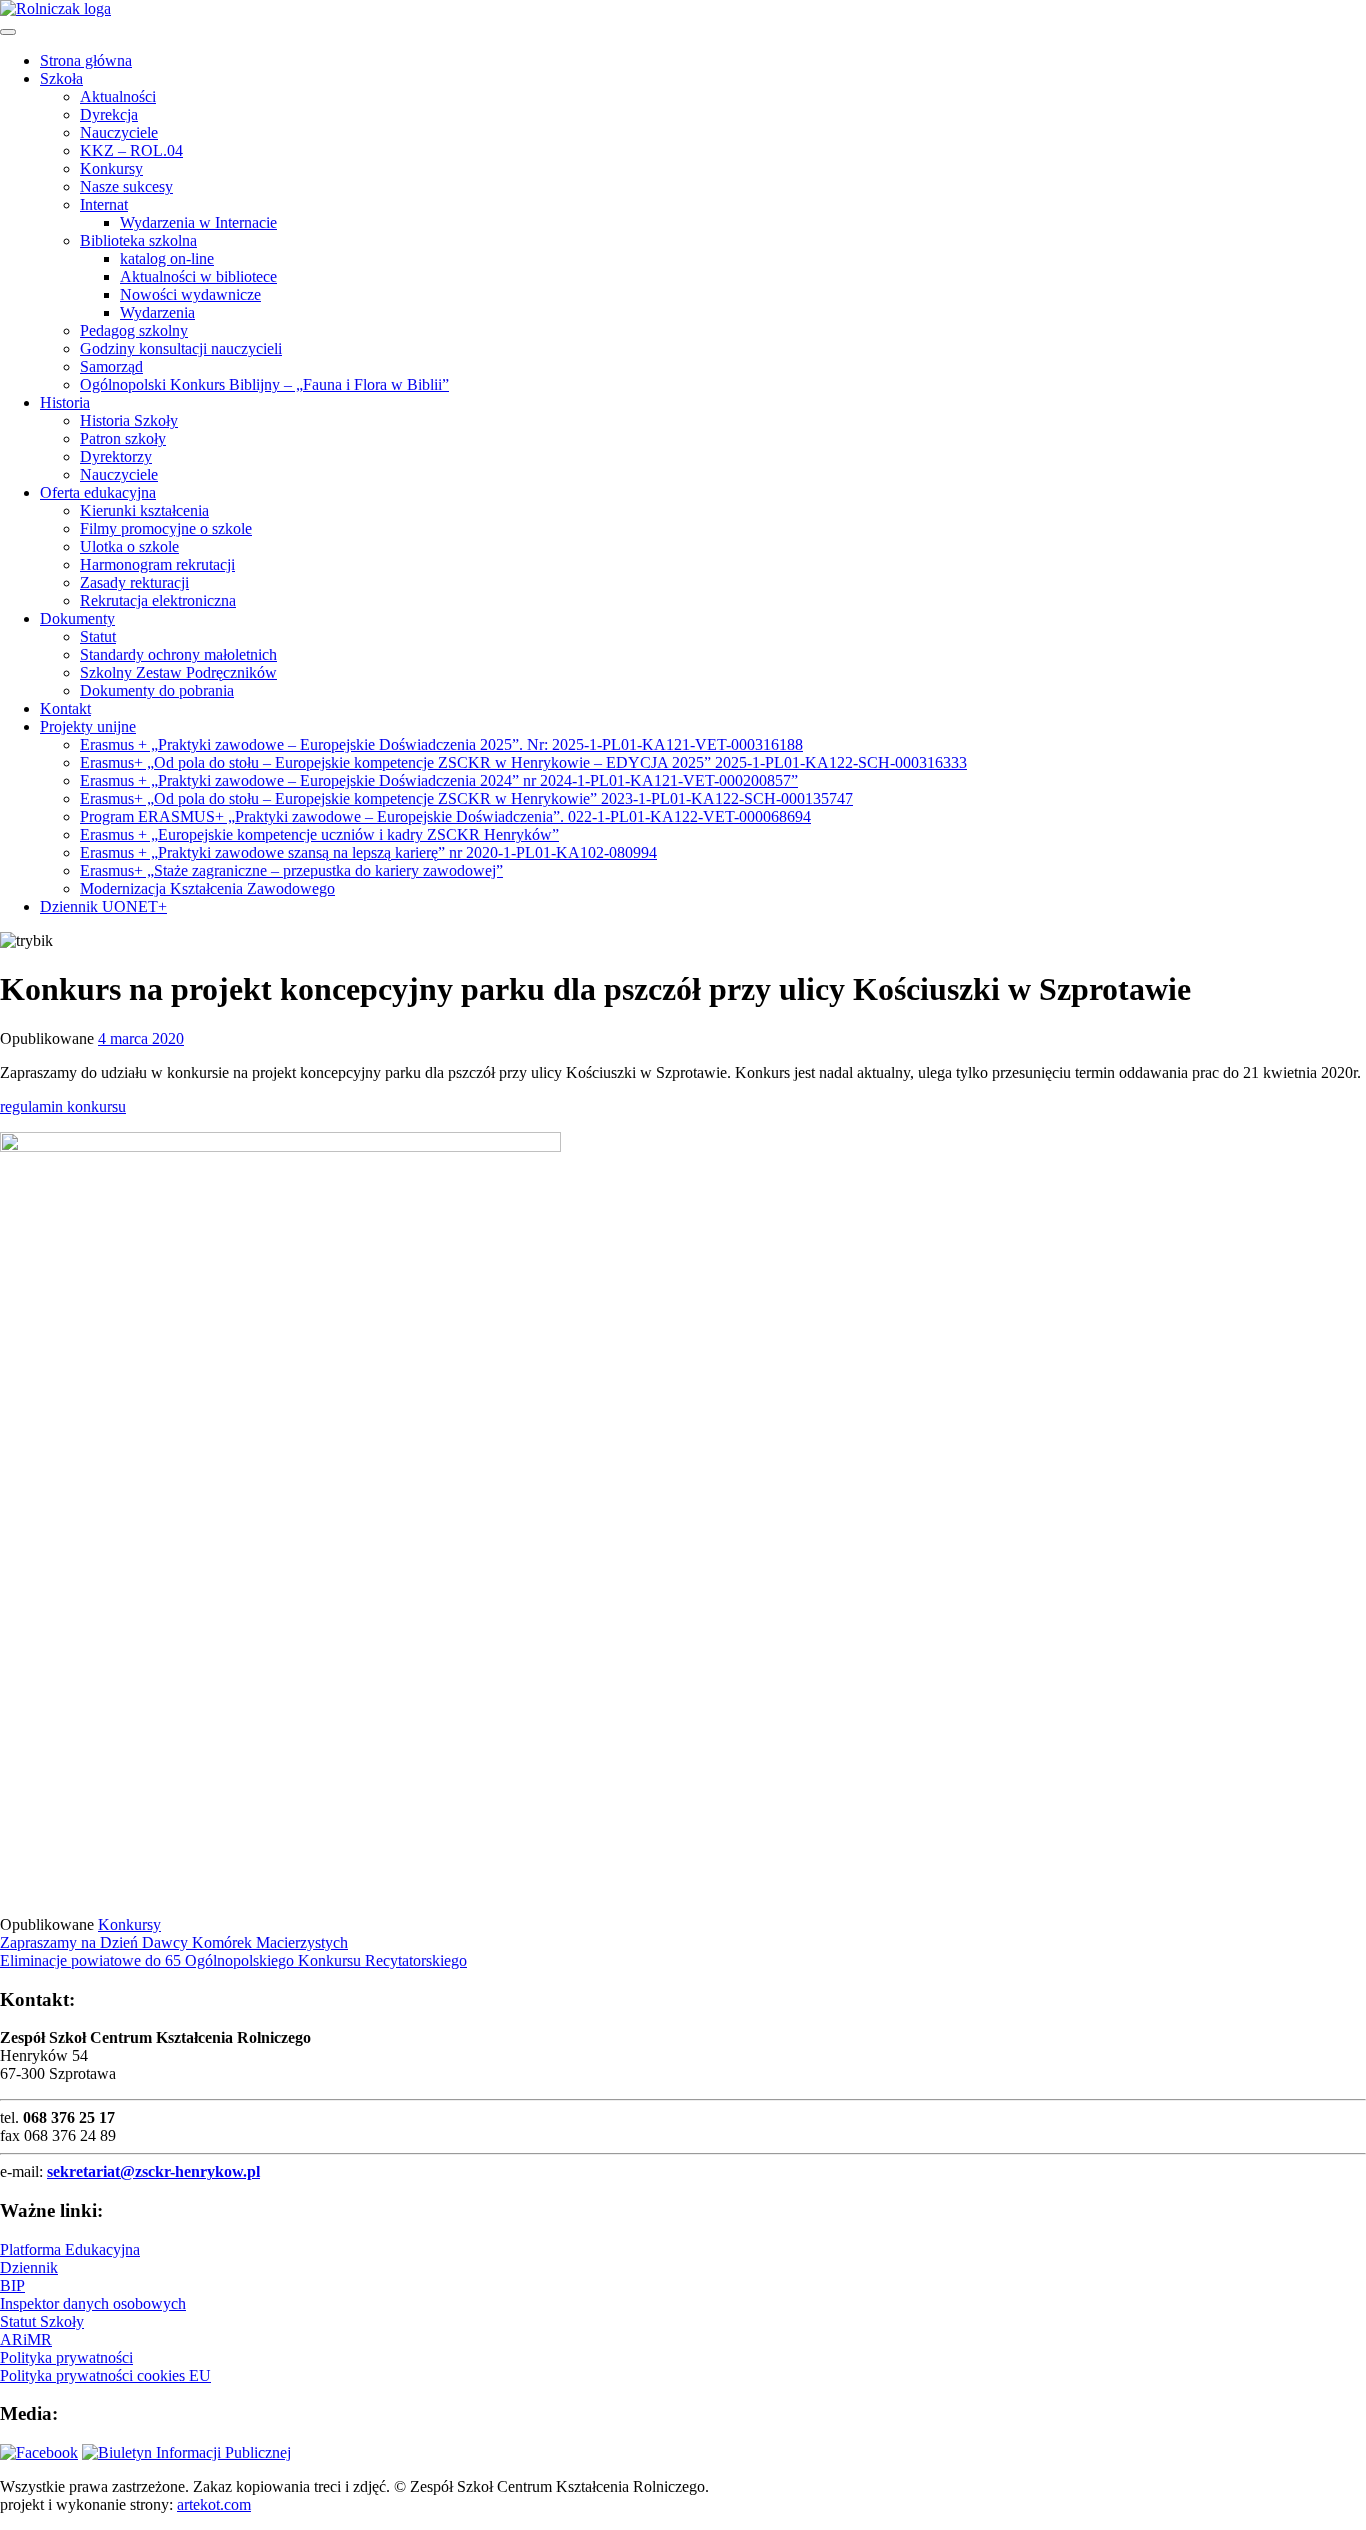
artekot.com (214, 2504)
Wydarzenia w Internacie (198, 222)
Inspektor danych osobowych (93, 2303)
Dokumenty (77, 618)
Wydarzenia (157, 312)
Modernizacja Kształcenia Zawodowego (207, 888)
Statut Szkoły (42, 2321)
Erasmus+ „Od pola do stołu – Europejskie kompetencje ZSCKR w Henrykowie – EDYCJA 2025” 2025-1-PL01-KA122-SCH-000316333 (523, 762)
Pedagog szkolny (134, 330)
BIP (12, 2285)
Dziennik (29, 2267)
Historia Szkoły (129, 420)
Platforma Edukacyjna (70, 2249)
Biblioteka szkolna (138, 240)
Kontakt (65, 708)
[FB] (39, 2452)
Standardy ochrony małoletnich (178, 654)
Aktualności (118, 96)
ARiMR (26, 2339)
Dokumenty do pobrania (157, 690)
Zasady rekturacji (134, 582)
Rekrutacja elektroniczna (158, 600)
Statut (98, 636)
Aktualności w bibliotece (198, 276)
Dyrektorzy (116, 456)
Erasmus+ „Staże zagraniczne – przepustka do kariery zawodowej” (291, 870)
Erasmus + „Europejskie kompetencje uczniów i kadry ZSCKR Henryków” (319, 834)
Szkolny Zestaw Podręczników (178, 672)
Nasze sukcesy (126, 186)
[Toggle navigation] (8, 32)
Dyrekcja (109, 114)
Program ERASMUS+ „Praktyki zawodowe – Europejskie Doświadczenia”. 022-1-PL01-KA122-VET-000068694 (445, 816)
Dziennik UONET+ (103, 906)
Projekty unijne (88, 726)
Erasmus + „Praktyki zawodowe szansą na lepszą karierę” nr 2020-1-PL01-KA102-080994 (368, 852)
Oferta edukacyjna (98, 492)
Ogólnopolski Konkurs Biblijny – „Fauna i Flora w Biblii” (264, 384)
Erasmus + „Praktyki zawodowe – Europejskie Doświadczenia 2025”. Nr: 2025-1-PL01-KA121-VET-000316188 (441, 744)
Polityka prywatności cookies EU (105, 2375)
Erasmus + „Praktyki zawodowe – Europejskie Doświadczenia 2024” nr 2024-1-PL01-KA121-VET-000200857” (439, 780)
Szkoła (61, 78)
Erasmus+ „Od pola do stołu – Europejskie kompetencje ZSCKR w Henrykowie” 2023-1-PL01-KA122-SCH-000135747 (466, 798)
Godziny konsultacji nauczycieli (181, 348)
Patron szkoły (123, 438)
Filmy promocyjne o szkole (166, 528)
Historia (65, 402)
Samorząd (111, 366)
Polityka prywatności (66, 2357)
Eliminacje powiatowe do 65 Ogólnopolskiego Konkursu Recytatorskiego (233, 1960)
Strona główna (86, 60)
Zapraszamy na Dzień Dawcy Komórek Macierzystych (174, 1942)
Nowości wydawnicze (190, 294)
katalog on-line (167, 258)
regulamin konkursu (63, 1106)
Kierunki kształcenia (144, 510)
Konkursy (111, 168)
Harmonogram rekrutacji (157, 564)
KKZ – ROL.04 (131, 150)
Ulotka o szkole (129, 546)
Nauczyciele (119, 132)
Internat (104, 204)
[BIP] (186, 2452)
